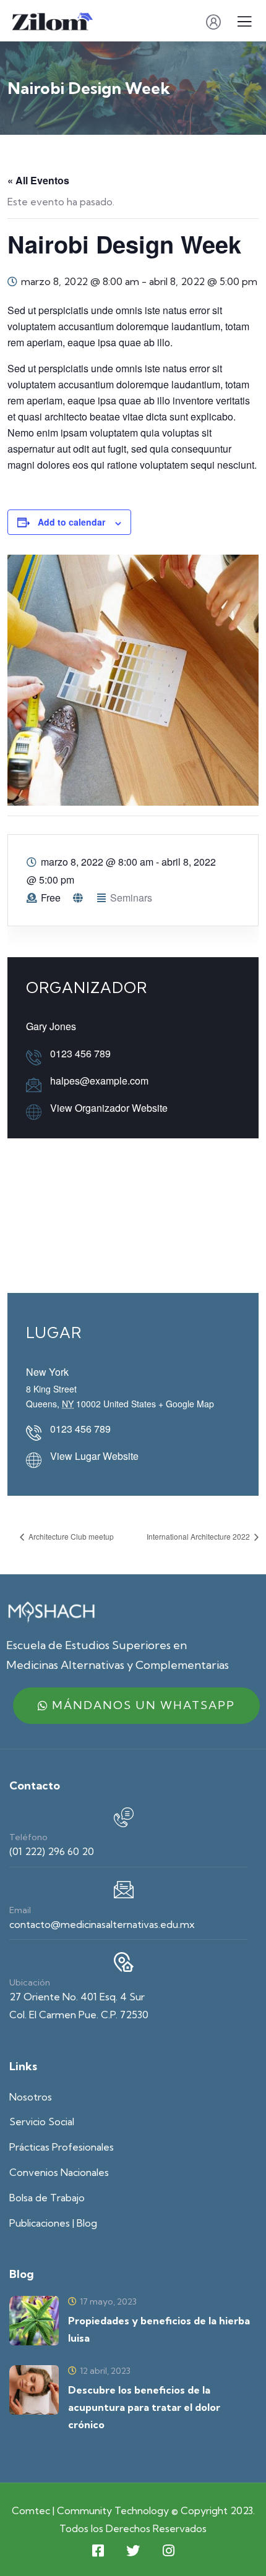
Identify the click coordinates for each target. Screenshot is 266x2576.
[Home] (51, 1611)
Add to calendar (71, 522)
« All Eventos (38, 180)
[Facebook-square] (98, 2551)
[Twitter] (133, 2551)
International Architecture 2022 (199, 1536)
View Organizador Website (109, 1108)
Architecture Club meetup (70, 1536)
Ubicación (30, 1982)
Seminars (131, 898)
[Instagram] (168, 2551)
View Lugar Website (94, 1456)
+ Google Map (186, 1404)
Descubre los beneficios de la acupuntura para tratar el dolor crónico (144, 2407)
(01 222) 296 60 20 (52, 1851)
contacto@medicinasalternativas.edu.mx (102, 1924)
